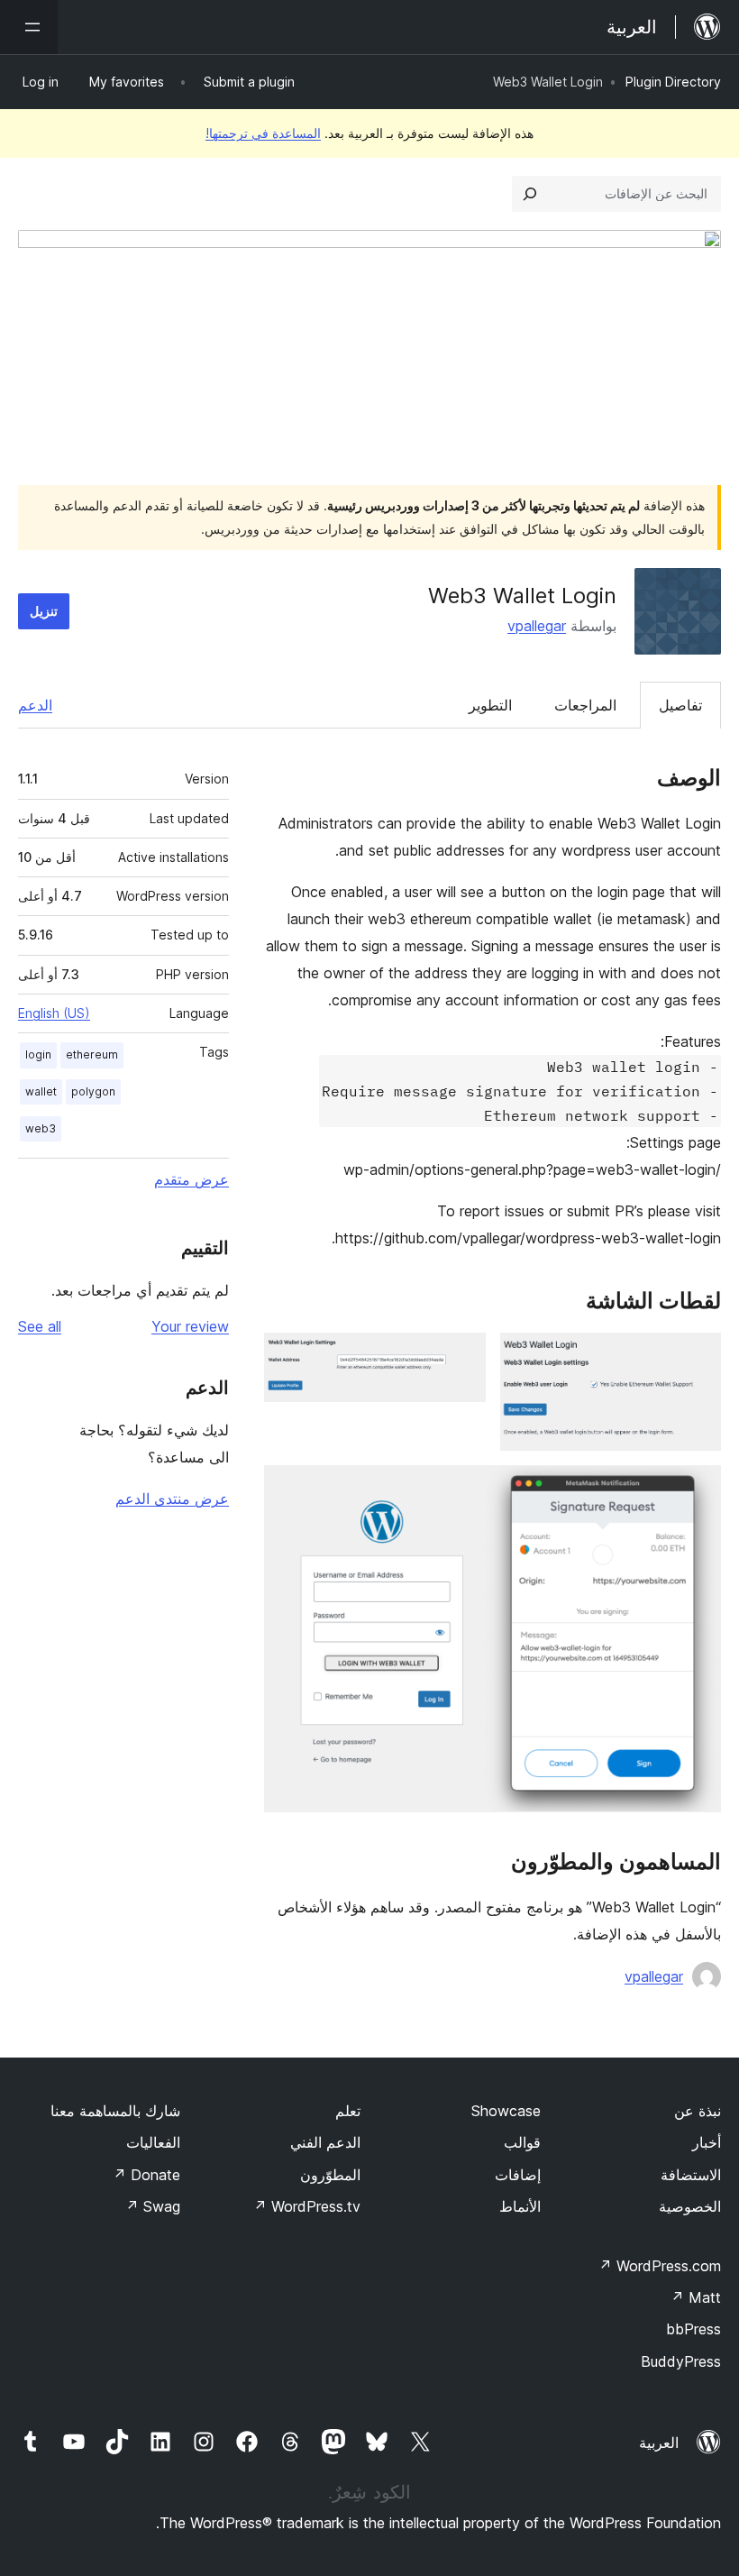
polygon (93, 1091)
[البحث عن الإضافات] (530, 194)
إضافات (518, 2175)
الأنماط (520, 2206)
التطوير (490, 705)
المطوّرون (330, 2175)
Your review (190, 1326)
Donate (146, 2175)
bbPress (693, 2329)
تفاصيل (680, 705)
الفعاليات (153, 2142)
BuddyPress (681, 2361)
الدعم (35, 705)
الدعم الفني (325, 2142)
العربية (659, 2443)
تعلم (348, 2111)
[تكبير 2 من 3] (461, 1357)
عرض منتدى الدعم (172, 1499)
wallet (41, 1091)
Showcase (506, 2111)
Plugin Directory (673, 82)
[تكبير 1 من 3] (697, 1357)
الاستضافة (691, 2175)
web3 (41, 1128)
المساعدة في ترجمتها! (263, 133)
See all (40, 1326)
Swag (153, 2206)
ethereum (92, 1054)
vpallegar (537, 626)
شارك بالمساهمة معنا (115, 2111)
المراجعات (585, 705)
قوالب (522, 2142)
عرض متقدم (192, 1179)
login (38, 1054)
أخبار (707, 2142)
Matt (696, 2297)
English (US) (54, 1013)
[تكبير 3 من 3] (697, 1490)
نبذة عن (698, 2111)
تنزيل (44, 611)
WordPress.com (660, 2266)
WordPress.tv (307, 2206)
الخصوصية (690, 2206)
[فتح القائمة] (29, 27)
